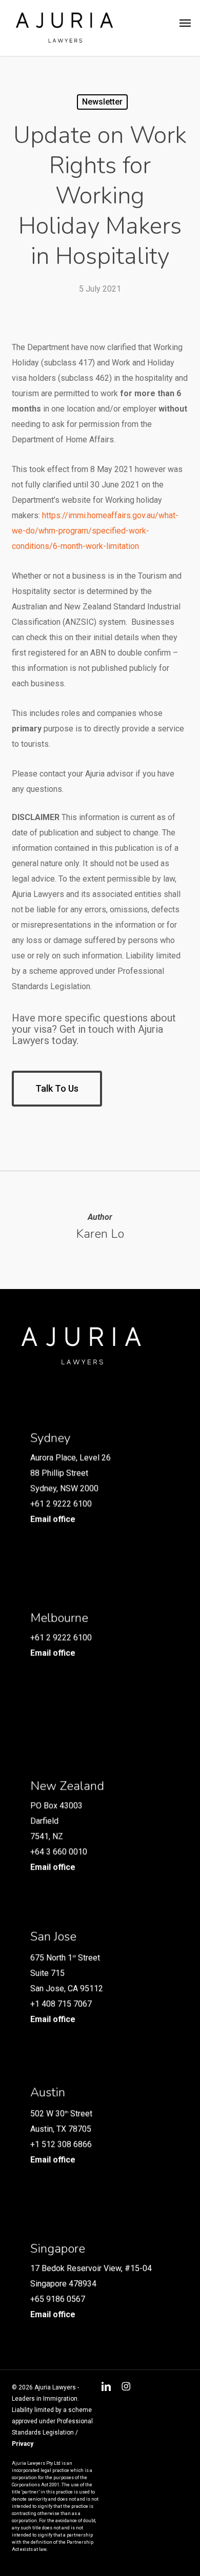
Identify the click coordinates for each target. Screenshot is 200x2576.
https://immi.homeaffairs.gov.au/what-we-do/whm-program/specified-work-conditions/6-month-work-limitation (95, 531)
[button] (185, 23)
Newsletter (102, 102)
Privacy (23, 2444)
